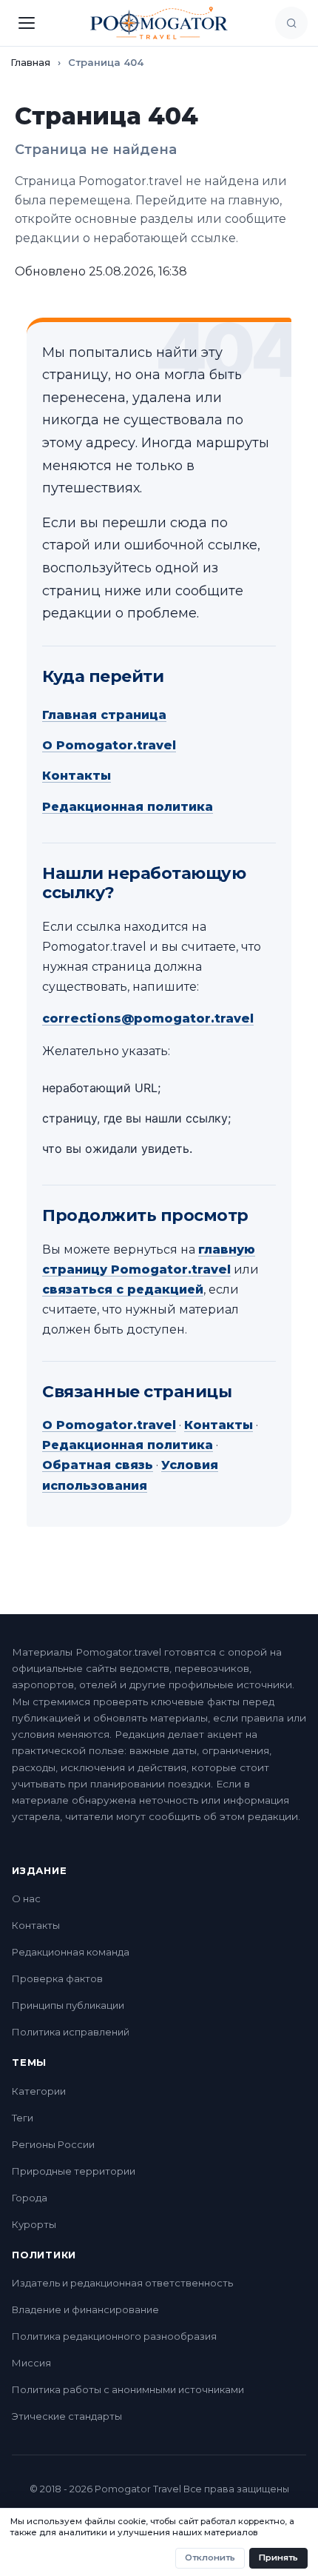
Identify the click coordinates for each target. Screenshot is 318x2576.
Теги (23, 2118)
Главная (30, 62)
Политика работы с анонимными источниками (128, 2389)
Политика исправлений (71, 2032)
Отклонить (210, 2557)
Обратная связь (98, 1465)
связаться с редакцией (123, 1289)
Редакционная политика (128, 807)
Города (30, 2198)
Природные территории (74, 2171)
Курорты (34, 2224)
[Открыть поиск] (291, 23)
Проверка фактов (57, 1978)
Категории (39, 2091)
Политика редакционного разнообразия (114, 2336)
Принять (278, 2557)
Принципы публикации (68, 2005)
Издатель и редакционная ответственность (122, 2283)
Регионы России (53, 2144)
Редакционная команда (71, 1952)
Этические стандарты (67, 2416)
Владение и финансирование (85, 2309)
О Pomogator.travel (109, 745)
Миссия (31, 2363)
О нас (26, 1898)
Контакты (77, 776)
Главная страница (104, 715)
